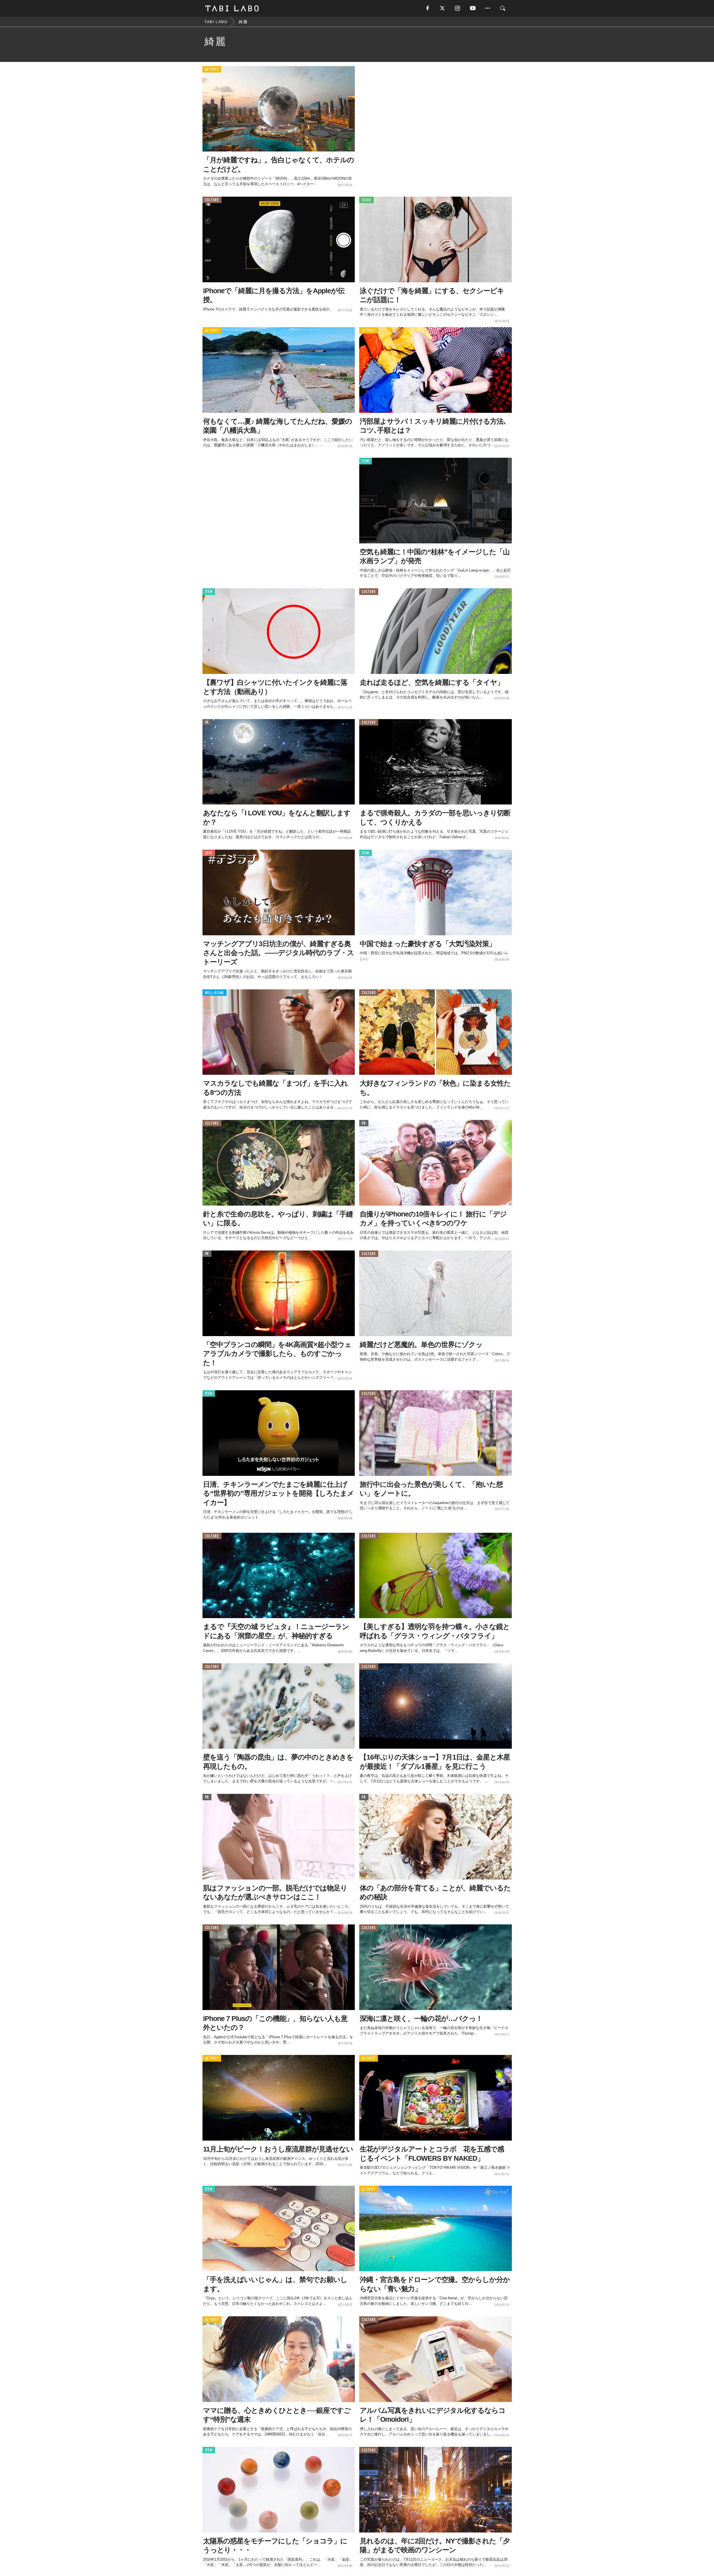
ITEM (366, 461)
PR (207, 723)
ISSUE (366, 200)
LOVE (209, 853)
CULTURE (212, 200)
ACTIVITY (212, 70)
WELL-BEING (215, 993)
